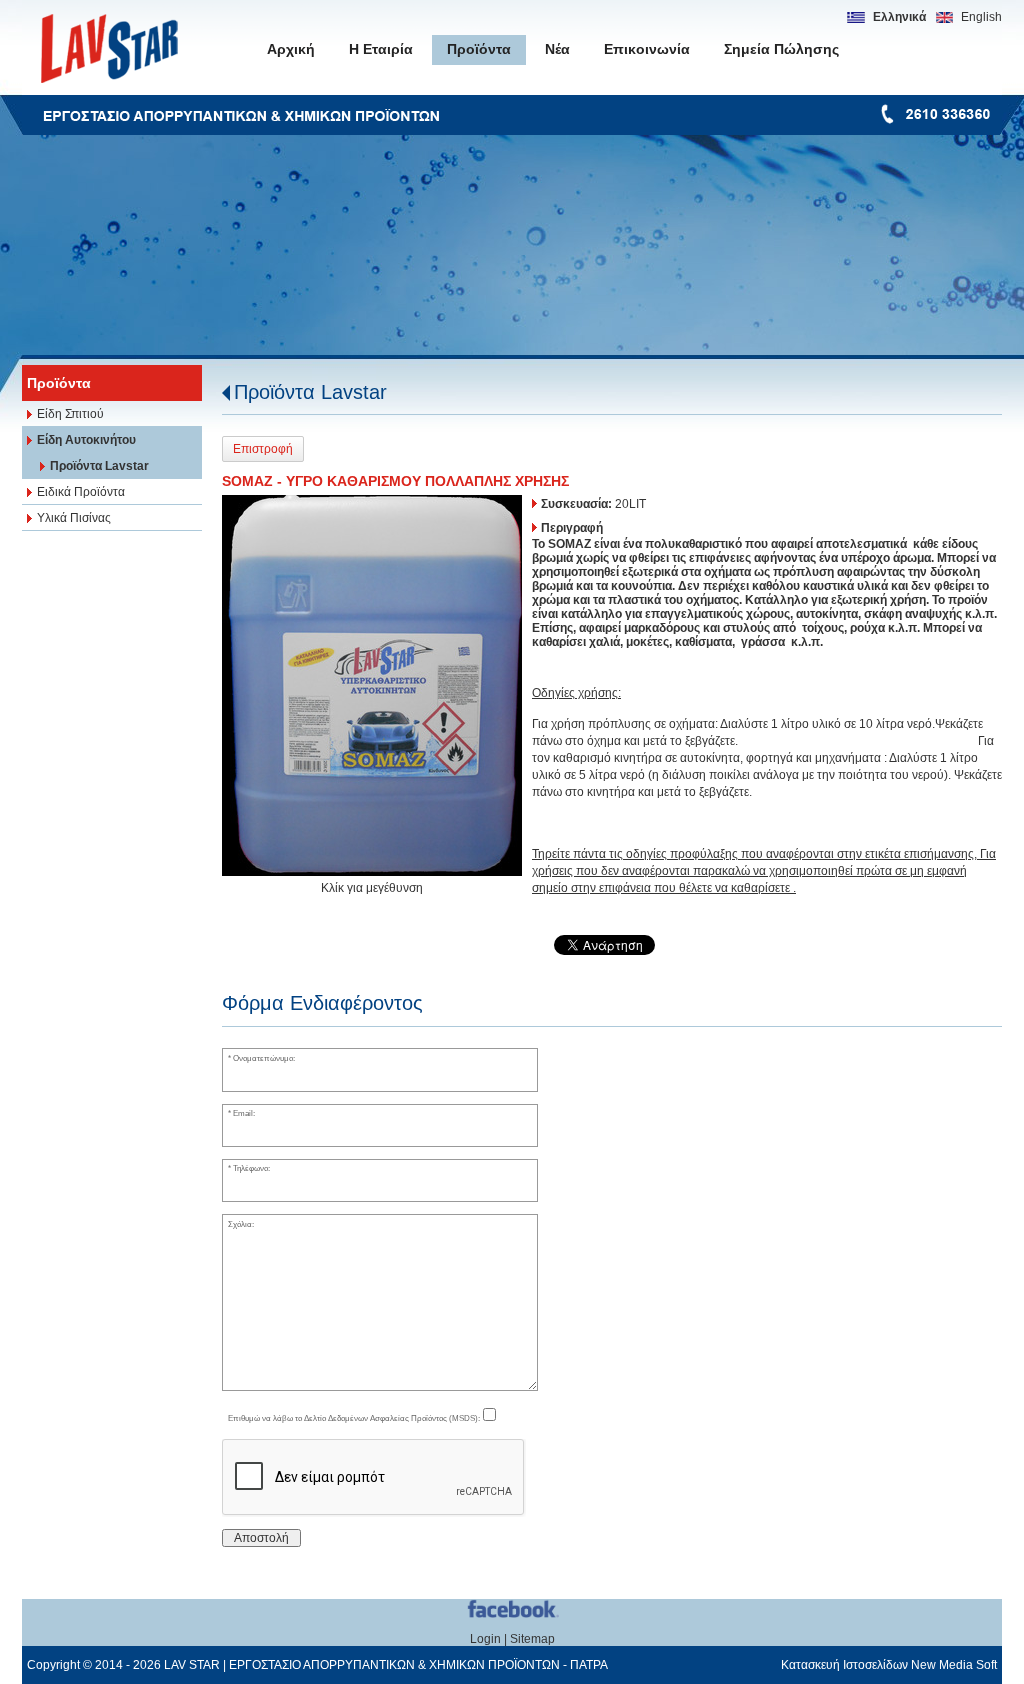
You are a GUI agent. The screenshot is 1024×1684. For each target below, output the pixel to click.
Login (485, 1639)
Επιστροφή (263, 449)
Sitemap (532, 1639)
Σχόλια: (241, 1224)
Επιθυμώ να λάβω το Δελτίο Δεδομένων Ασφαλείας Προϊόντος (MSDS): (354, 1418)
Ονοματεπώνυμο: (264, 1058)
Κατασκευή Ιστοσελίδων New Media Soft (889, 1665)
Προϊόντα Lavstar (310, 392)
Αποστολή (261, 1538)
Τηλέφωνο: (251, 1168)
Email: (244, 1113)
